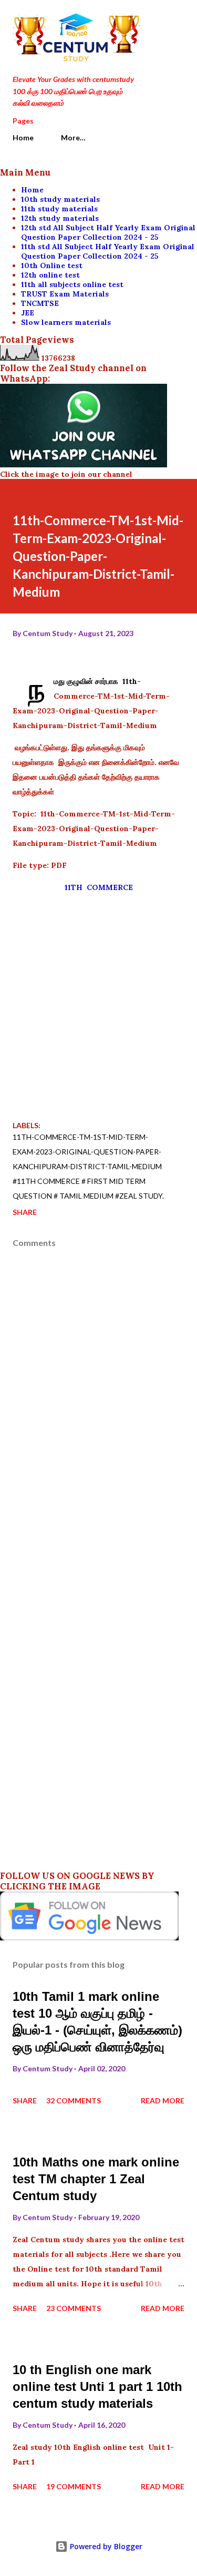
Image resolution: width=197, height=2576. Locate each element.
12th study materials (60, 218)
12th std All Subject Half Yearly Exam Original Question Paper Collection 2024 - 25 (108, 232)
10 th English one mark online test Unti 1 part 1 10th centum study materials (97, 2386)
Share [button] (25, 1212)
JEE (28, 313)
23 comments (74, 2308)
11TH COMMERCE (99, 887)
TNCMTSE (40, 303)
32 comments (74, 2100)
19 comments (74, 2486)
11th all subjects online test (72, 284)
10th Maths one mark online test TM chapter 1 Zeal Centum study (96, 2179)
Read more (163, 2100)
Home (23, 137)
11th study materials (59, 209)
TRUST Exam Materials (65, 294)
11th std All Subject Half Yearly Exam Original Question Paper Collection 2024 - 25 (108, 251)
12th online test (50, 275)
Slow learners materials (66, 322)
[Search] (153, 19)
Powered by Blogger (105, 2546)
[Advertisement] (98, 1001)
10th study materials (60, 199)
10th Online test (52, 265)
